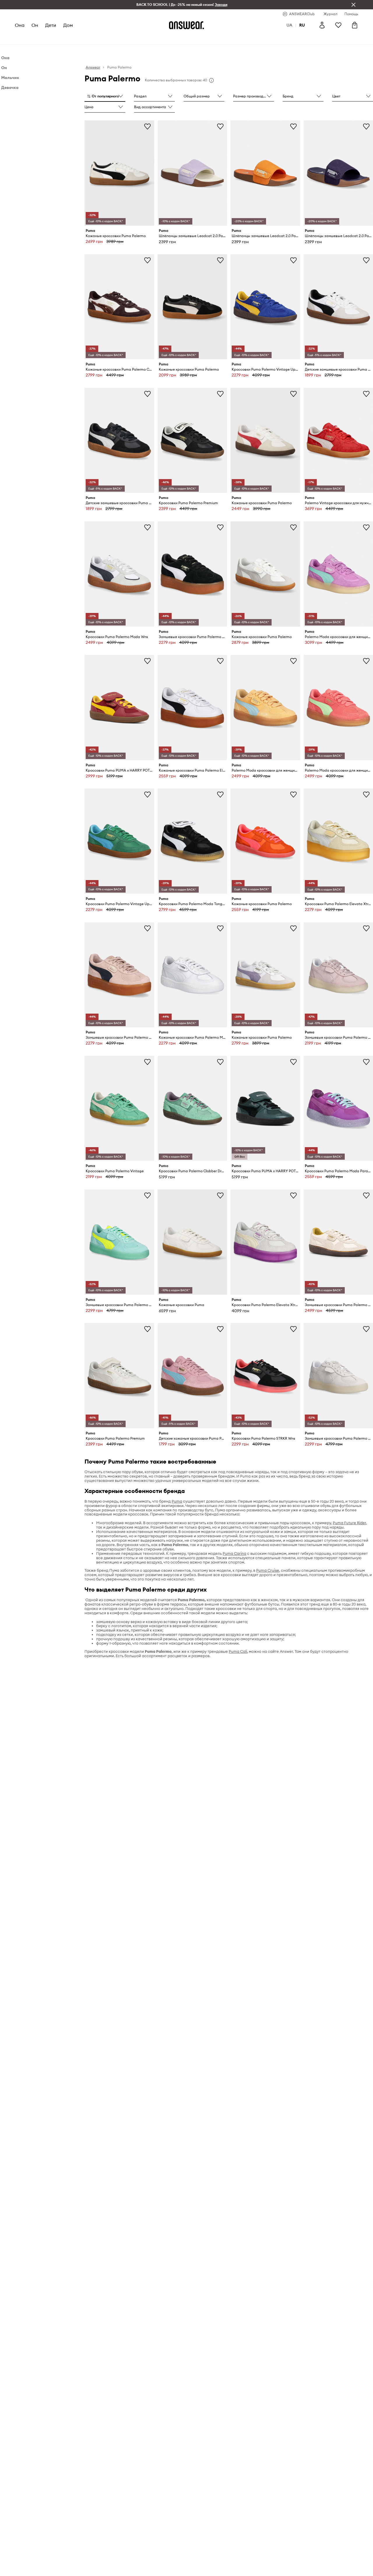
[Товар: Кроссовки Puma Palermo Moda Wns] (119, 574)
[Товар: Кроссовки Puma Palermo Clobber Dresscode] (192, 1109)
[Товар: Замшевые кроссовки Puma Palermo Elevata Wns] (192, 574)
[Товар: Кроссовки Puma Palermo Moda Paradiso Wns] (338, 1109)
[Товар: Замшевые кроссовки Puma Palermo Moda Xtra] (119, 1242)
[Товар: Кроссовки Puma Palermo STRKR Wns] (265, 1376)
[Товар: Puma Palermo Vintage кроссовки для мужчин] (338, 440)
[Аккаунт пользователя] (322, 25)
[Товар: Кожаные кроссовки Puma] (192, 1242)
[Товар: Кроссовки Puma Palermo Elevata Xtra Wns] (338, 841)
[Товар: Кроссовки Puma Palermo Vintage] (119, 1109)
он (35, 25)
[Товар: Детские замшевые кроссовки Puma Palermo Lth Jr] (338, 307)
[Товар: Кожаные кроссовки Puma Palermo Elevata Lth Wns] (192, 708)
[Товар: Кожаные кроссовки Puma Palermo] (119, 173)
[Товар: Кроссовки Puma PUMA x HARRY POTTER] (119, 708)
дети (51, 25)
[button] (105, 97)
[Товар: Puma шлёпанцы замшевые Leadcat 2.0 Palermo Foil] (192, 173)
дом (68, 25)
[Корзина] (355, 25)
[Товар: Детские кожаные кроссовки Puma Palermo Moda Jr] (192, 1376)
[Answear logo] (186, 25)
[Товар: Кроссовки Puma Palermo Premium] (192, 440)
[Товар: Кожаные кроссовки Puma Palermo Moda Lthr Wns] (192, 975)
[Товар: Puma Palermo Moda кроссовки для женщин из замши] (338, 574)
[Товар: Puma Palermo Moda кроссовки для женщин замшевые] (265, 708)
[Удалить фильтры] (353, 5)
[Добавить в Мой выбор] (147, 126)
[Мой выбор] (338, 25)
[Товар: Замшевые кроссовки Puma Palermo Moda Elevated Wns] (338, 975)
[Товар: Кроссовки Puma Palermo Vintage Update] (265, 307)
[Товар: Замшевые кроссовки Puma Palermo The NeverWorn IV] (338, 1242)
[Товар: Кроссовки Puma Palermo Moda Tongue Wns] (192, 841)
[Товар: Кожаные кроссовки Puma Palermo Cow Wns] (119, 307)
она (20, 25)
